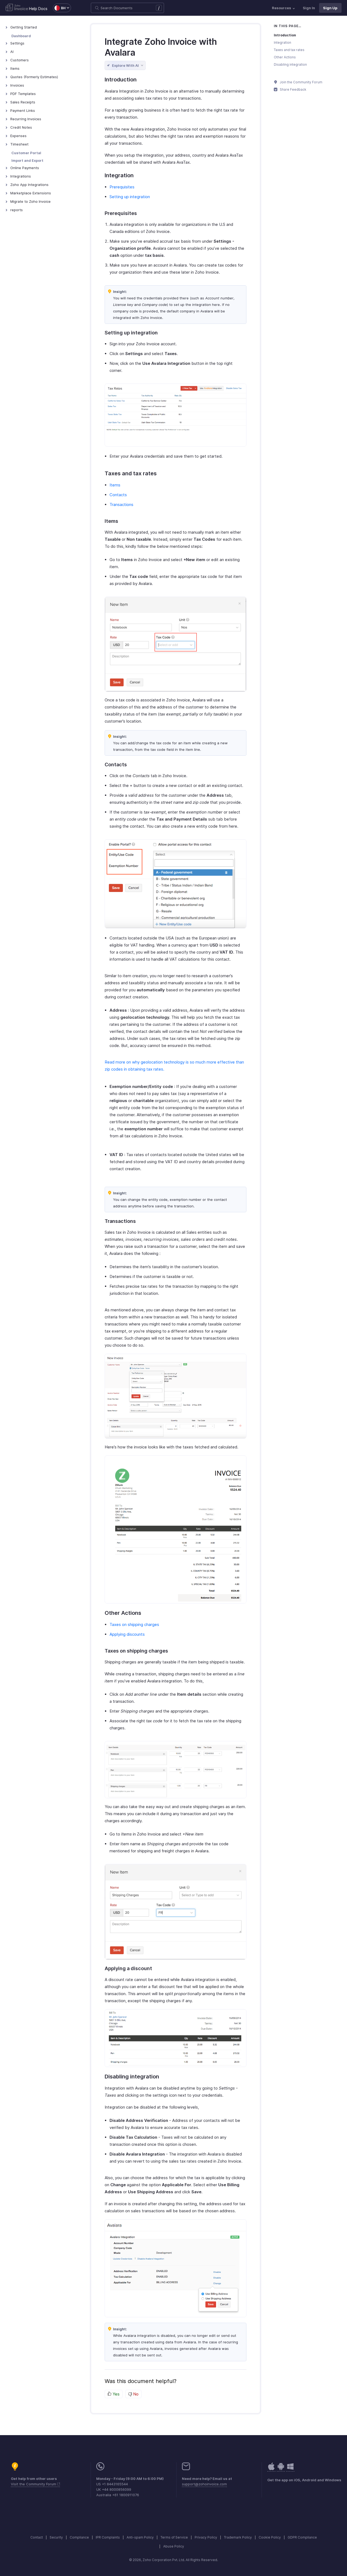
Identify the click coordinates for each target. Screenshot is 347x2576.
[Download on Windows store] (290, 2469)
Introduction (285, 35)
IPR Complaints (108, 2537)
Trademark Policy (238, 2537)
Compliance (79, 2537)
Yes (115, 2394)
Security (56, 2537)
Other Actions (285, 57)
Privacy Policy (206, 2537)
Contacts (118, 495)
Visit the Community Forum (34, 2484)
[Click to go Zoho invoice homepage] (17, 8)
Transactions (121, 504)
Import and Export (27, 160)
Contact (37, 2537)
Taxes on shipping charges (134, 1624)
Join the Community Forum (301, 82)
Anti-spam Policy (140, 2537)
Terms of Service (174, 2537)
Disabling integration (290, 64)
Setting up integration (130, 197)
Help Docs (38, 9)
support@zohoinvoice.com (204, 2484)
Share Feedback (293, 89)
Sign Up (330, 8)
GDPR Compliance (302, 2537)
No (135, 2394)
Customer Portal (26, 153)
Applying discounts (127, 1634)
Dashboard (21, 36)
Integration (282, 42)
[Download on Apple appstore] (281, 2469)
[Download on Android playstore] (271, 2469)
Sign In (309, 8)
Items (115, 485)
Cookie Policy (270, 2537)
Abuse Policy (174, 2546)
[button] (59, 8)
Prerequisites (122, 187)
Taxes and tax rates (289, 50)
